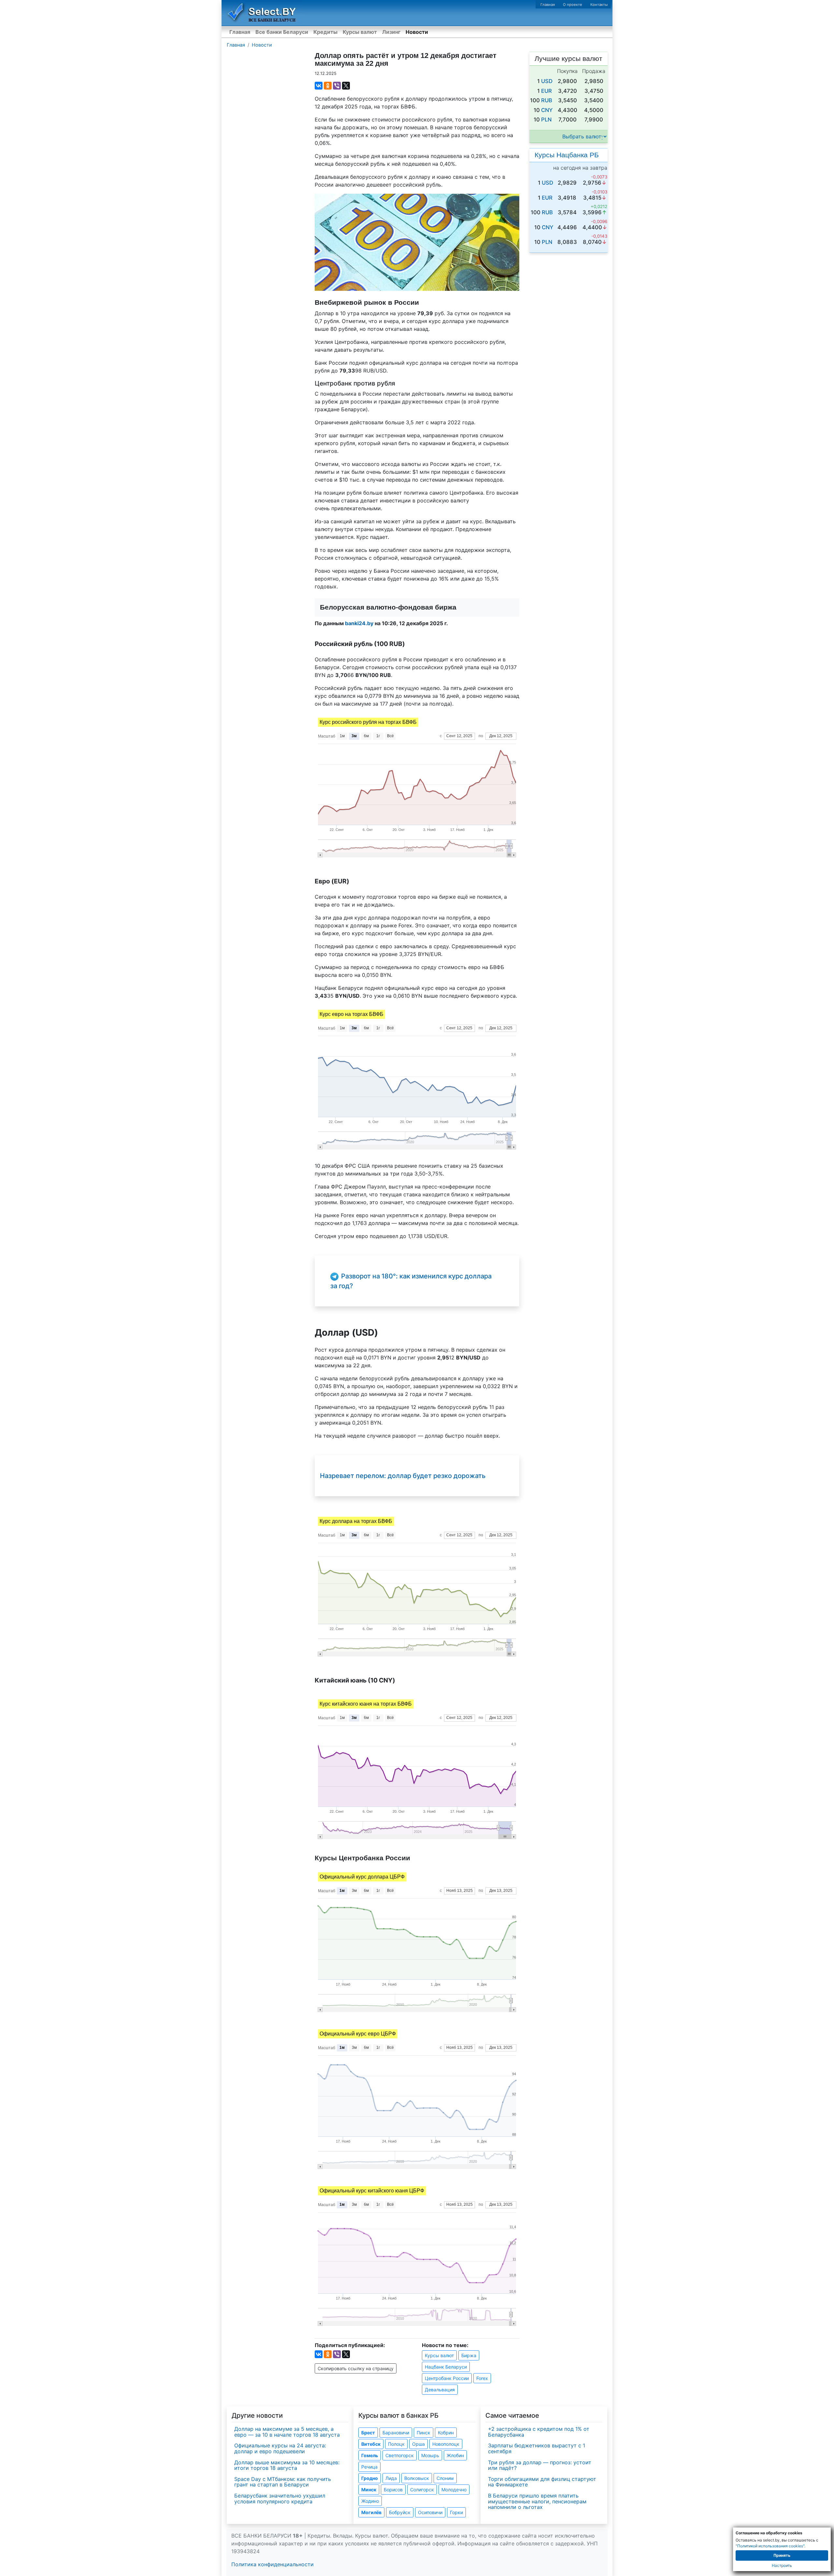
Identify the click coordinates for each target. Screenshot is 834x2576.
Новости (417, 32)
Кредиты (325, 32)
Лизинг (391, 32)
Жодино (370, 2501)
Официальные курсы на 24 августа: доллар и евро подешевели (280, 2448)
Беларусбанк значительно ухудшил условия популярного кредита (280, 2499)
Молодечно (454, 2490)
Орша (418, 2444)
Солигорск (422, 2490)
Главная (548, 5)
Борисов (393, 2490)
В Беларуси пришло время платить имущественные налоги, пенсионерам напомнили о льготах (537, 2501)
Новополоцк (446, 2444)
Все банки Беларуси (282, 32)
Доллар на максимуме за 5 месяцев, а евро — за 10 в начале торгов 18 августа (287, 2432)
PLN (546, 120)
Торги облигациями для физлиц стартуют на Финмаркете (542, 2482)
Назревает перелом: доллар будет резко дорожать (403, 1476)
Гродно (370, 2478)
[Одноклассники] (328, 86)
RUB (547, 100)
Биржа (469, 2355)
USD (547, 81)
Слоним (445, 2478)
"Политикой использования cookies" (770, 2546)
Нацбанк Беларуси (446, 2367)
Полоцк (396, 2444)
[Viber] (337, 86)
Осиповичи (430, 2512)
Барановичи (396, 2433)
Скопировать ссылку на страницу (356, 2368)
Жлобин (455, 2455)
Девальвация (440, 2390)
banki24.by (359, 623)
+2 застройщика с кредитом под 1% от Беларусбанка (539, 2432)
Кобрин (446, 2433)
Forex (482, 2378)
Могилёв (371, 2512)
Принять (782, 2555)
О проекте (573, 5)
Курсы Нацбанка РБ (567, 155)
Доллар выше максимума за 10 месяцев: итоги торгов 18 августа (287, 2465)
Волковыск (417, 2478)
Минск (369, 2490)
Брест (368, 2433)
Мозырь (430, 2455)
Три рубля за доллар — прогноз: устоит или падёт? (540, 2465)
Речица (369, 2467)
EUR (546, 91)
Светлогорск (400, 2455)
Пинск (424, 2433)
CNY (547, 110)
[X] (346, 86)
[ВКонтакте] (319, 86)
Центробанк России (447, 2378)
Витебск (371, 2444)
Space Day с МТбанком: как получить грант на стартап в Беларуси (283, 2482)
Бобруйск (400, 2512)
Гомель (370, 2455)
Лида (391, 2478)
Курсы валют (360, 32)
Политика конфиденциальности (273, 2564)
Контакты (599, 5)
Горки (456, 2512)
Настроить (782, 2565)
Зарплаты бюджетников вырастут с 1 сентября (537, 2448)
